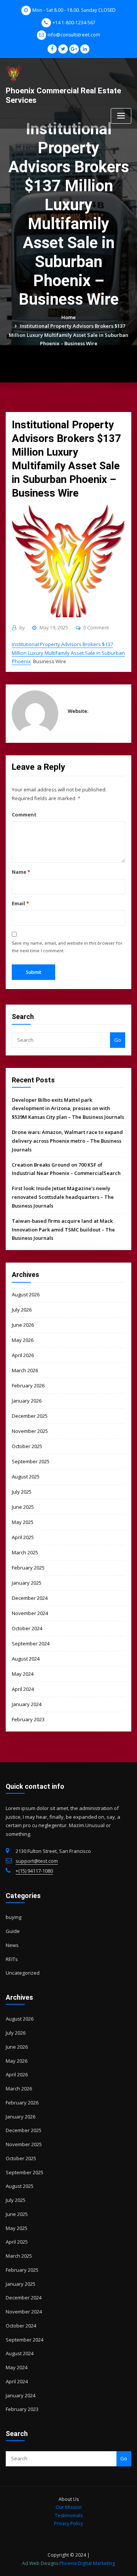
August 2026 (26, 1294)
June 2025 (23, 1507)
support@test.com (37, 1861)
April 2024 (23, 1689)
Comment (24, 815)
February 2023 (28, 1719)
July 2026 (22, 1310)
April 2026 (23, 1355)
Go (118, 1040)
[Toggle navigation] (121, 116)
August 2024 (26, 1659)
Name (21, 872)
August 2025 (26, 1477)
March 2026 (25, 1370)
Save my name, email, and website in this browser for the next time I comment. (67, 947)
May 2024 (23, 1674)
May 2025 (23, 1522)
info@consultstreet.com (74, 35)
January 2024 (27, 1704)
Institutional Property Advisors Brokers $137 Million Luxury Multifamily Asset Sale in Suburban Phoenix (68, 653)
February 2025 (28, 1568)
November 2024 (30, 1613)
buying (14, 1917)
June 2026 (23, 1325)
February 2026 (28, 1386)
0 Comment (96, 628)
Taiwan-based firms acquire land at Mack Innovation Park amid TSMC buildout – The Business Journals (63, 1230)
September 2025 (31, 1461)
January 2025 (27, 1583)
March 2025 (25, 1552)
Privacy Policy (68, 2523)
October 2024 (27, 1628)
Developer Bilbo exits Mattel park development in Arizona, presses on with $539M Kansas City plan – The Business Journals (68, 1109)
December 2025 (30, 1416)
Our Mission (69, 2507)
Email (20, 903)
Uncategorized (23, 1973)
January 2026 (27, 1401)
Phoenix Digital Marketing (87, 2563)
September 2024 (31, 1643)
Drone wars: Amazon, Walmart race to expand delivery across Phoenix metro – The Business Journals (67, 1141)
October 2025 (27, 1446)
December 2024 (30, 1598)
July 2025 (22, 1492)
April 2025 (23, 1537)
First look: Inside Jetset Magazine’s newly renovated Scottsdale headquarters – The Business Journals (63, 1197)
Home (68, 317)
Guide (13, 1931)
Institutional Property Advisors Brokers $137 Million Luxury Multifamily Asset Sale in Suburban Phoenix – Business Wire (68, 335)
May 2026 (23, 1340)
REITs (12, 1959)
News (12, 1945)
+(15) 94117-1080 (34, 1871)
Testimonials (69, 2515)
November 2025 (30, 1431)
